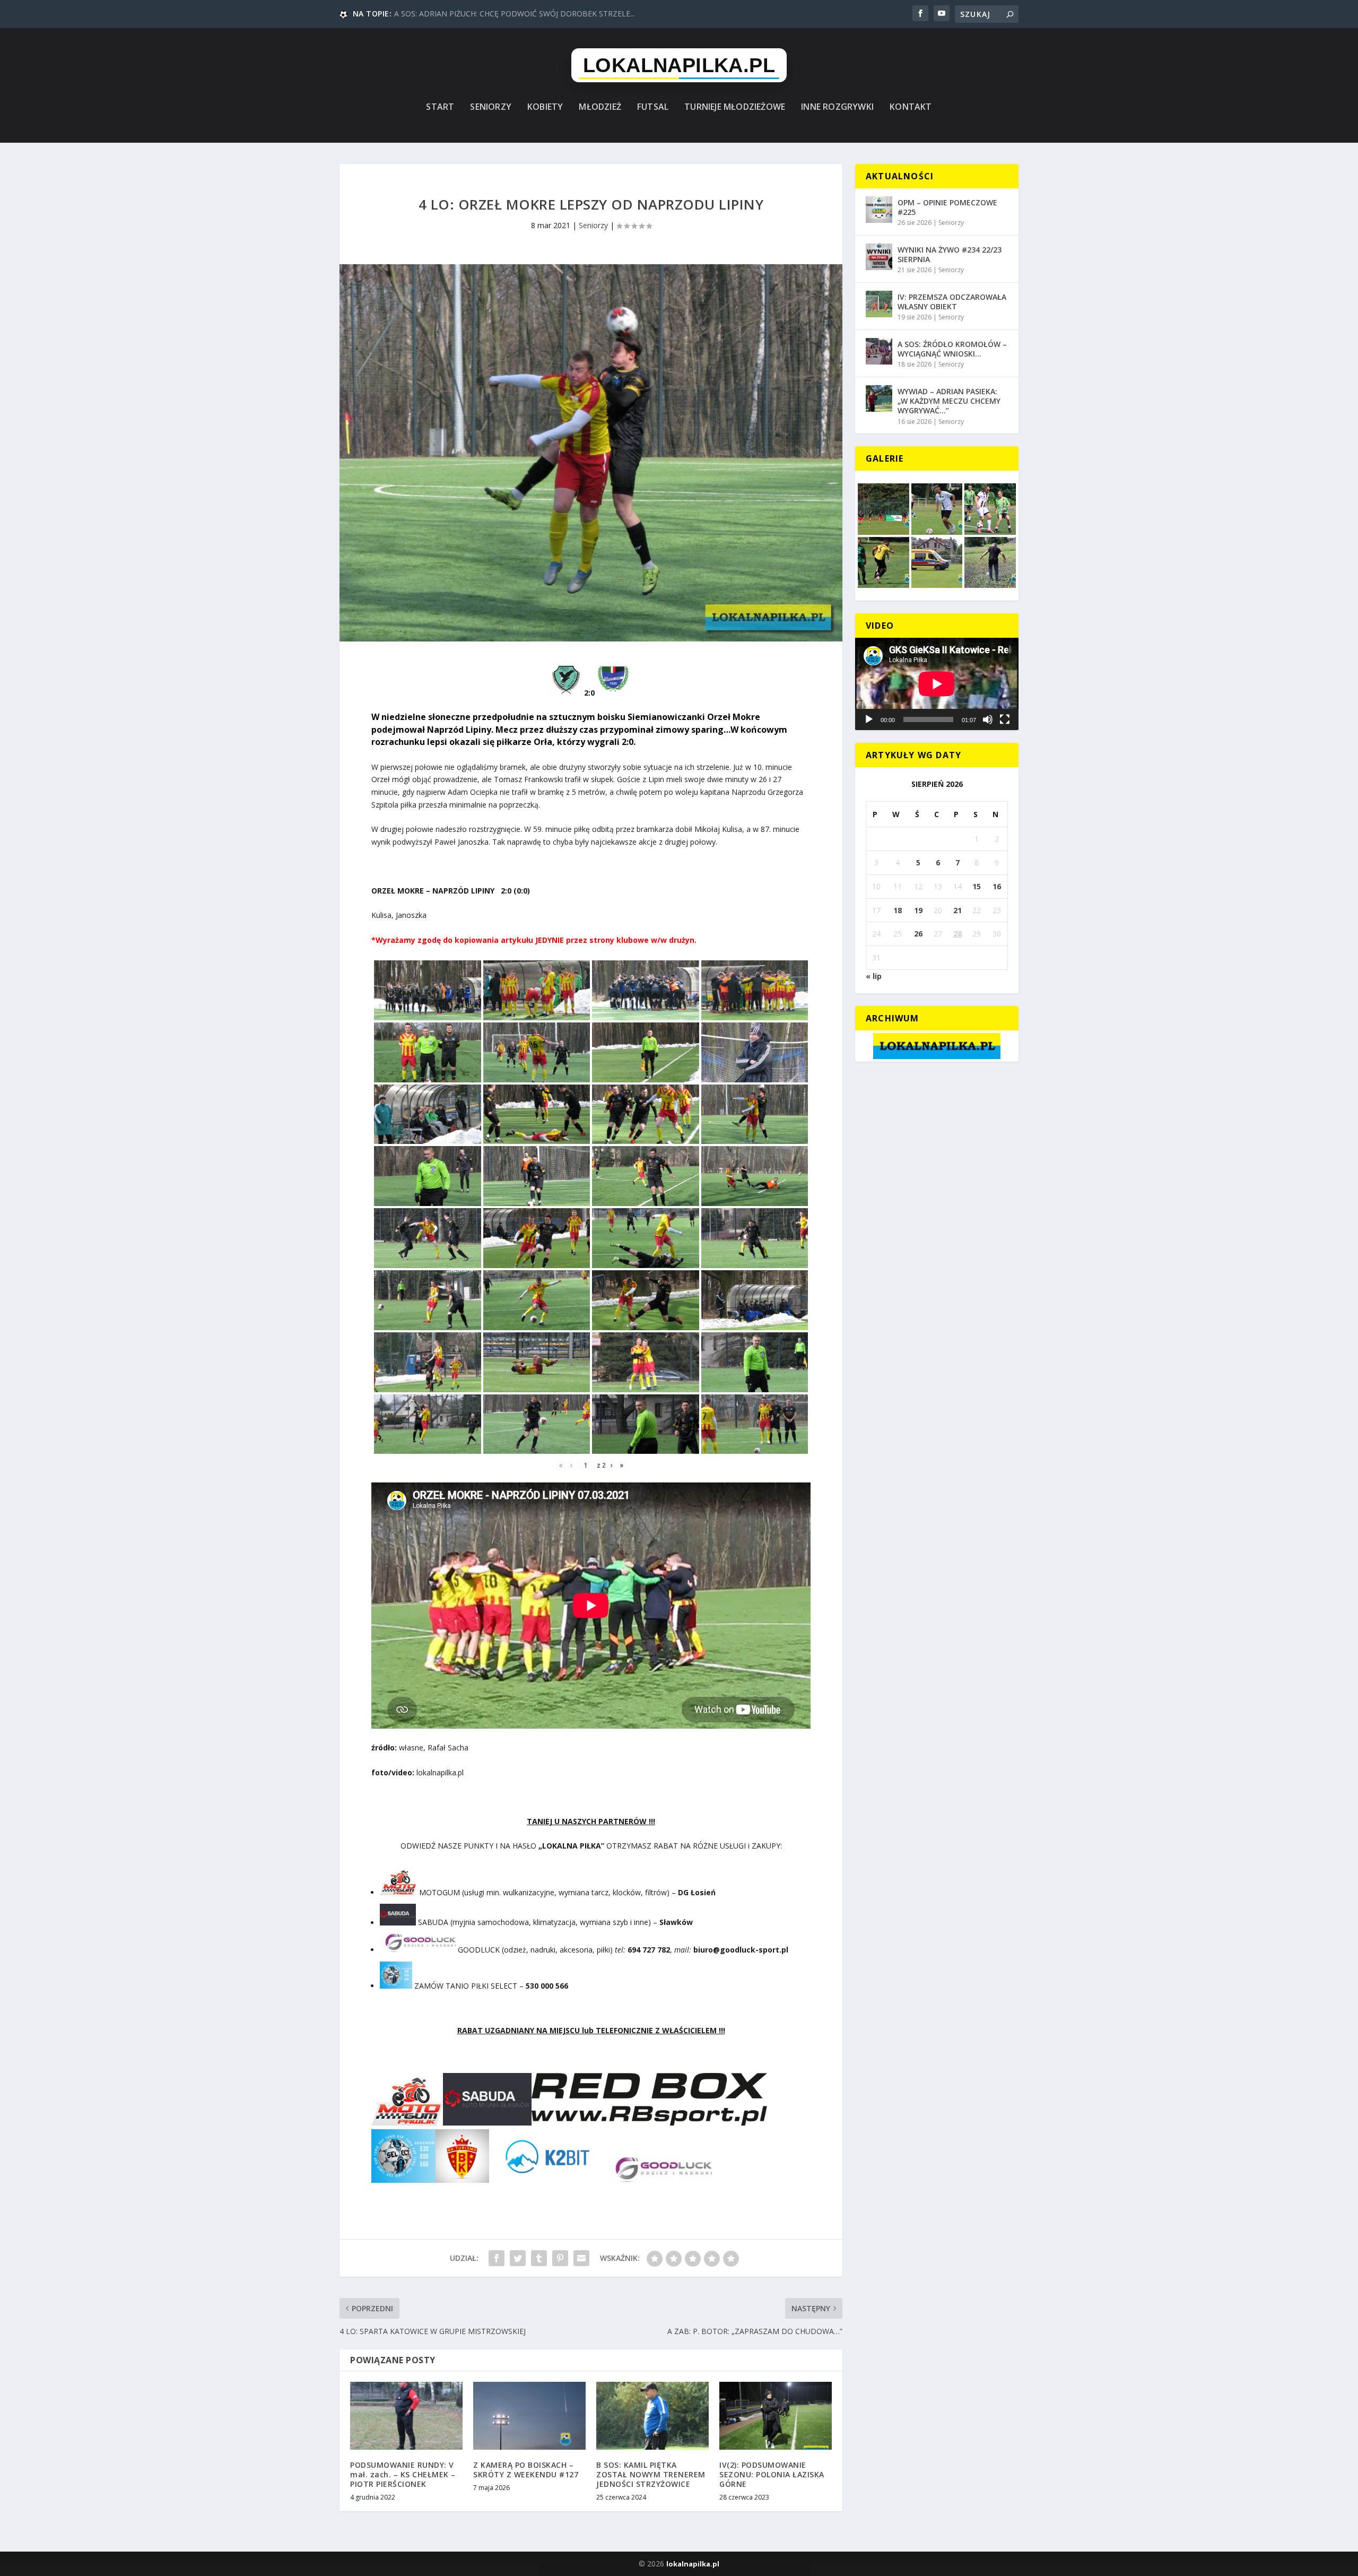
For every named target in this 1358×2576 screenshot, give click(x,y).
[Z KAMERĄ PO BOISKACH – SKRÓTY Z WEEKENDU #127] (529, 2415)
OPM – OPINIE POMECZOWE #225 (947, 207)
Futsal (653, 107)
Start (440, 107)
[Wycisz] (988, 719)
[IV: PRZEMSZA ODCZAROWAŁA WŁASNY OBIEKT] (879, 304)
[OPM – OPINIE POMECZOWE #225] (879, 210)
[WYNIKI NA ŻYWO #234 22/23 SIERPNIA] (879, 257)
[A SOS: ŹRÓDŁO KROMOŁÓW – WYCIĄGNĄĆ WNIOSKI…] (879, 351)
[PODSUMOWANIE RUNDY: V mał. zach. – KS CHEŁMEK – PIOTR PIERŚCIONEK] (406, 2415)
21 (957, 910)
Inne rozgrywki (837, 107)
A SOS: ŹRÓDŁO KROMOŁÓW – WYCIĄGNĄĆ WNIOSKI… (952, 349)
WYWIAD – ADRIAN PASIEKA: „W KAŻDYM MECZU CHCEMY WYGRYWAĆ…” (949, 401)
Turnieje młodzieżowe (735, 107)
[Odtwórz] (869, 719)
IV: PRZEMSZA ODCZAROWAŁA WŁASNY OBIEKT (952, 302)
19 (918, 910)
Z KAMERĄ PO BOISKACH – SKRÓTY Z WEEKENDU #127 (526, 2470)
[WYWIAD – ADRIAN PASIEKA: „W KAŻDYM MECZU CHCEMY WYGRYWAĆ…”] (879, 398)
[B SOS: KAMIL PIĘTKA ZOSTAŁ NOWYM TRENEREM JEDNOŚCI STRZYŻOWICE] (652, 2415)
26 (918, 934)
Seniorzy (491, 107)
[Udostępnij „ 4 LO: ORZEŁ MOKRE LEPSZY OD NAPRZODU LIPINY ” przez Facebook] (497, 2258)
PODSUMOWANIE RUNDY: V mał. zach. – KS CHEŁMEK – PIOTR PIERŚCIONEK (403, 2474)
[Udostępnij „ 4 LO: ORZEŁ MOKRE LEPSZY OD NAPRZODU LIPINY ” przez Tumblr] (539, 2258)
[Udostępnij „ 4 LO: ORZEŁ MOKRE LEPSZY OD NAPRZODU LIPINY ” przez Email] (581, 2258)
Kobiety (545, 107)
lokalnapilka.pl (693, 2564)
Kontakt (911, 107)
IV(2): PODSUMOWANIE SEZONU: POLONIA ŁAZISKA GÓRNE (772, 2474)
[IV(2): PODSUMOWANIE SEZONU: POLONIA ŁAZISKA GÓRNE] (776, 2415)
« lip (874, 976)
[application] (937, 684)
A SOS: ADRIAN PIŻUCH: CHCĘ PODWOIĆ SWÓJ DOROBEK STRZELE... (515, 14)
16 (997, 886)
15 (977, 886)
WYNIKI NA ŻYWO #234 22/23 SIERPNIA (950, 254)
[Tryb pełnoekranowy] (1005, 719)
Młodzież (600, 107)
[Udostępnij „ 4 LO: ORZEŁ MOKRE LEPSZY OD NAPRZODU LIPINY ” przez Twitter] (518, 2258)
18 (898, 910)
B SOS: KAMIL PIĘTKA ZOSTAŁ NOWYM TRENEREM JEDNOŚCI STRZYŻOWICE (651, 2474)
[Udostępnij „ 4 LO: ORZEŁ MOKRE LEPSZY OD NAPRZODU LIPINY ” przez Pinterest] (560, 2258)
